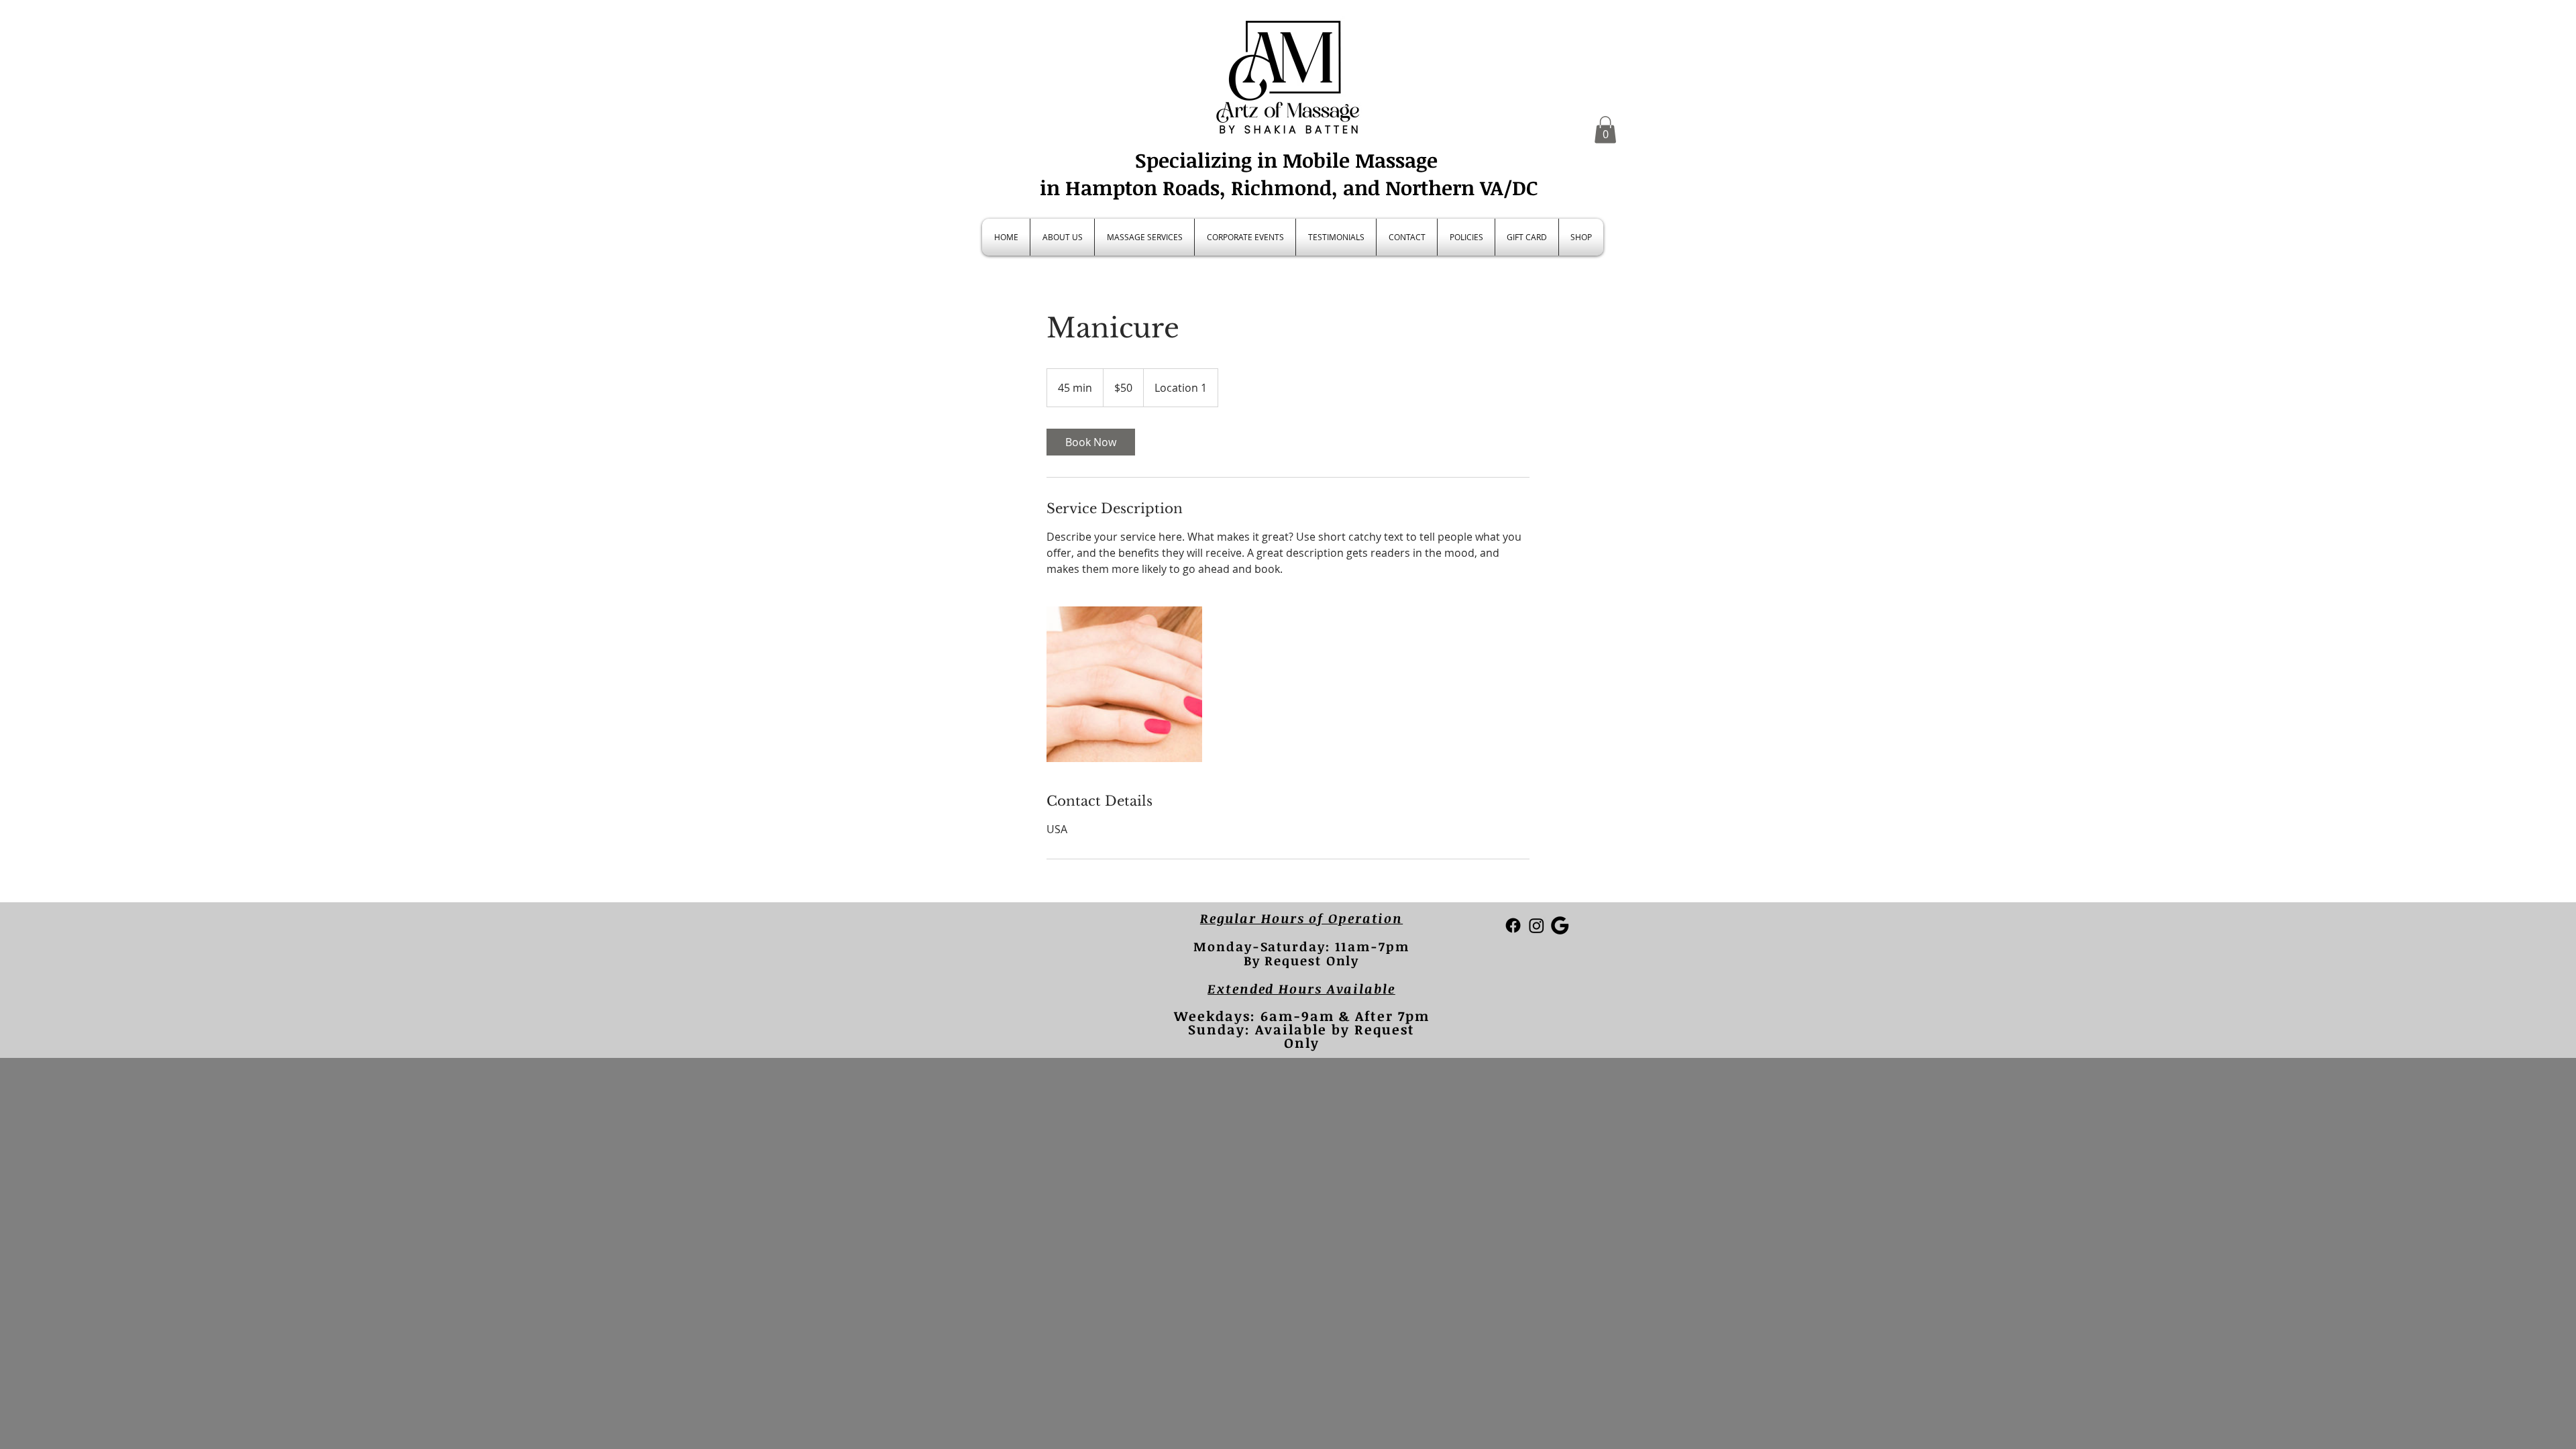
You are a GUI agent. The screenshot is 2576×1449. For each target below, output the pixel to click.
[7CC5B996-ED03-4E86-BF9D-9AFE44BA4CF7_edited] (1560, 925)
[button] (1605, 130)
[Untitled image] (1124, 684)
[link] (1091, 442)
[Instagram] (1537, 925)
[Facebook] (1513, 925)
